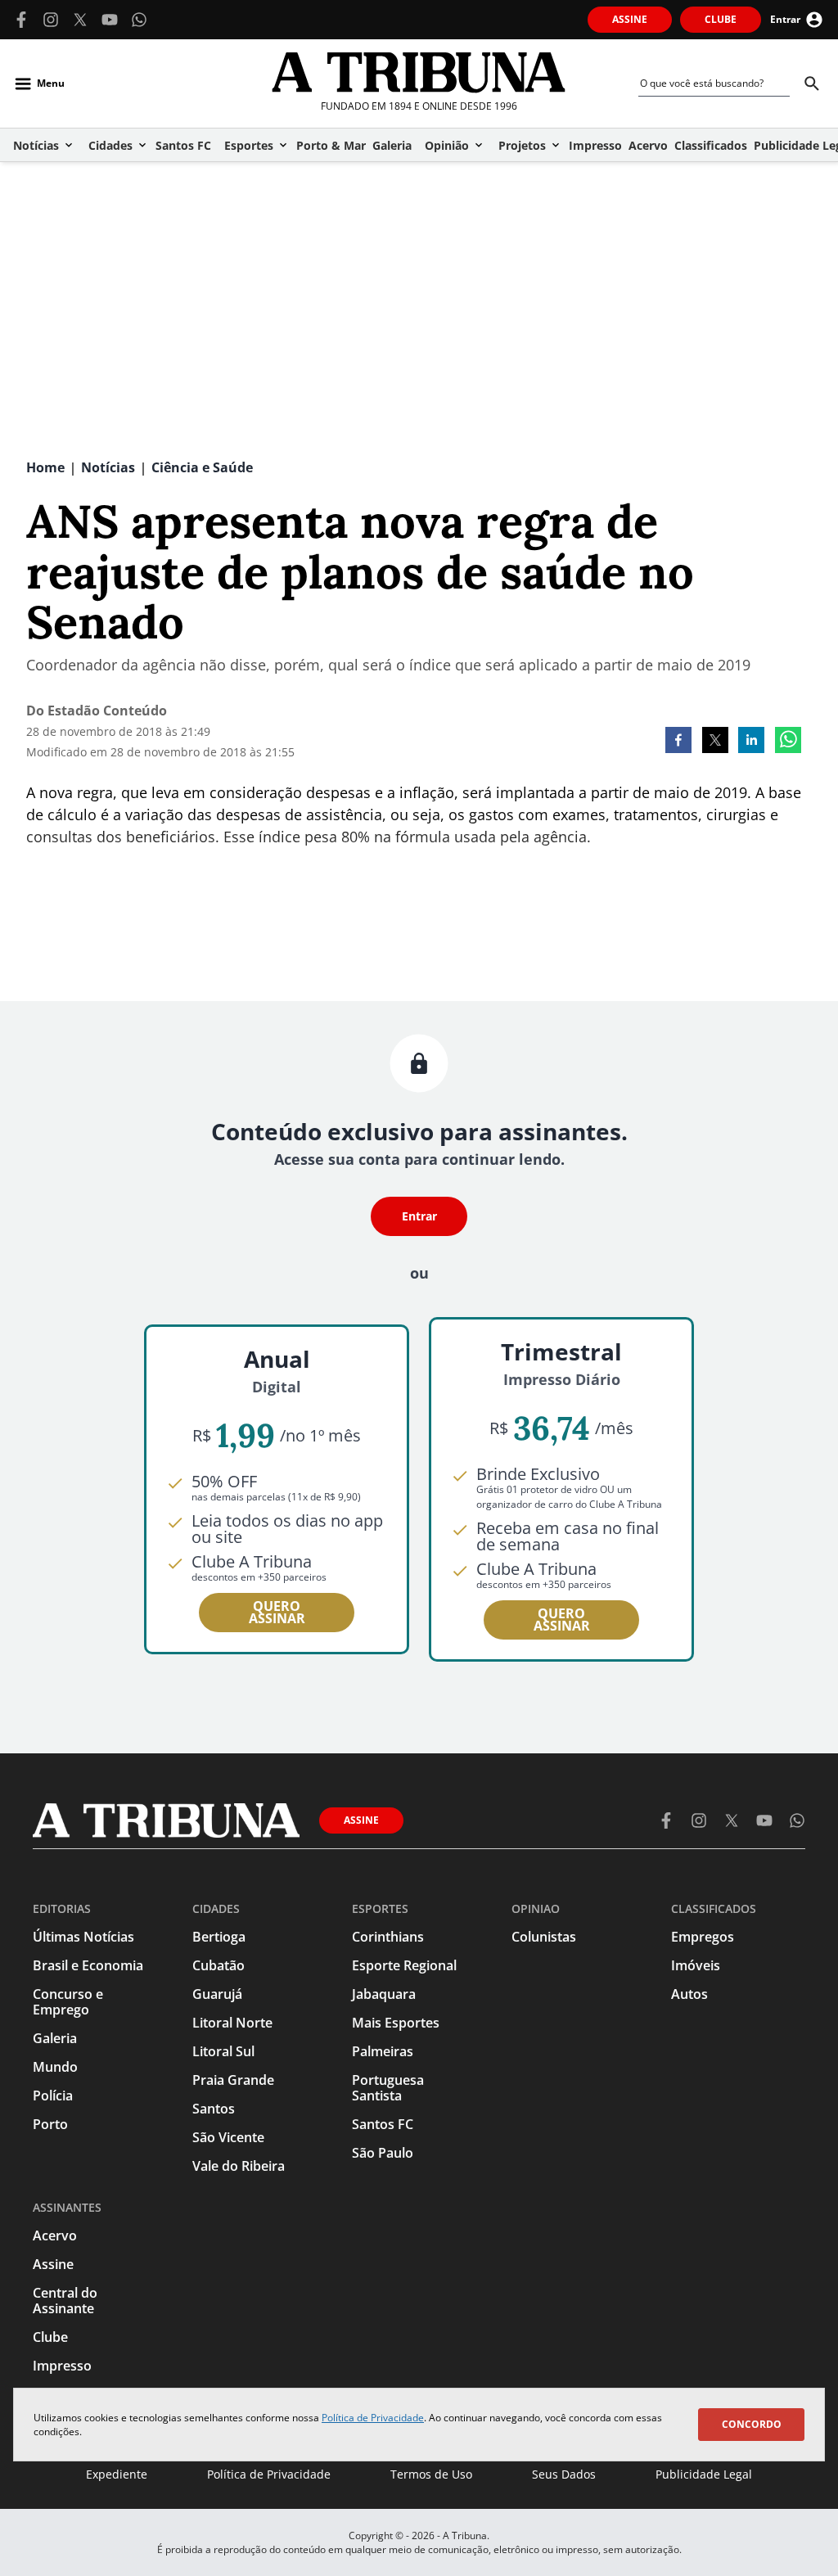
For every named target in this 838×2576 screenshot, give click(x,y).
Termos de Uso (431, 2474)
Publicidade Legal (704, 2474)
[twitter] (715, 742)
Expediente (117, 2474)
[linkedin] (751, 742)
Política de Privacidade (373, 2418)
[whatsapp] (788, 742)
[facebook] (678, 742)
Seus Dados (564, 2474)
